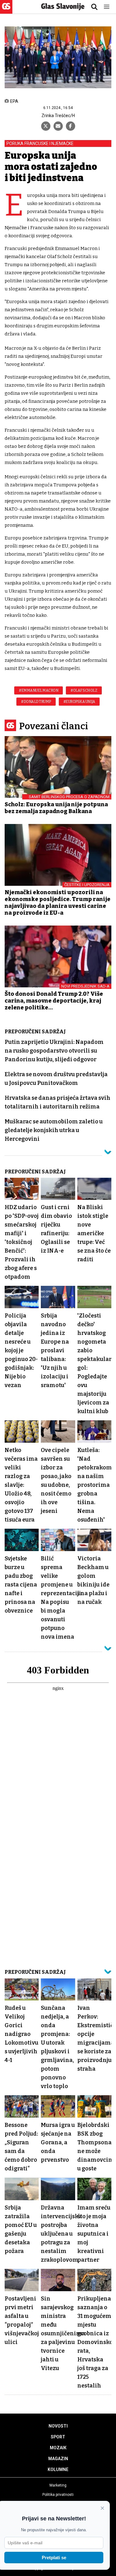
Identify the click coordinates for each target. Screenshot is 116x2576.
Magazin (58, 2459)
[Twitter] (46, 126)
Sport (58, 2437)
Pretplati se (54, 2558)
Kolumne (58, 2469)
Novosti (58, 2426)
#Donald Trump (36, 702)
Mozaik (58, 2448)
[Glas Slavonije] (6, 11)
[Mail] (58, 126)
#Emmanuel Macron (39, 690)
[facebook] (71, 126)
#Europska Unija (79, 702)
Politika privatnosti (58, 2495)
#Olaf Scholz (84, 690)
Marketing (58, 2485)
